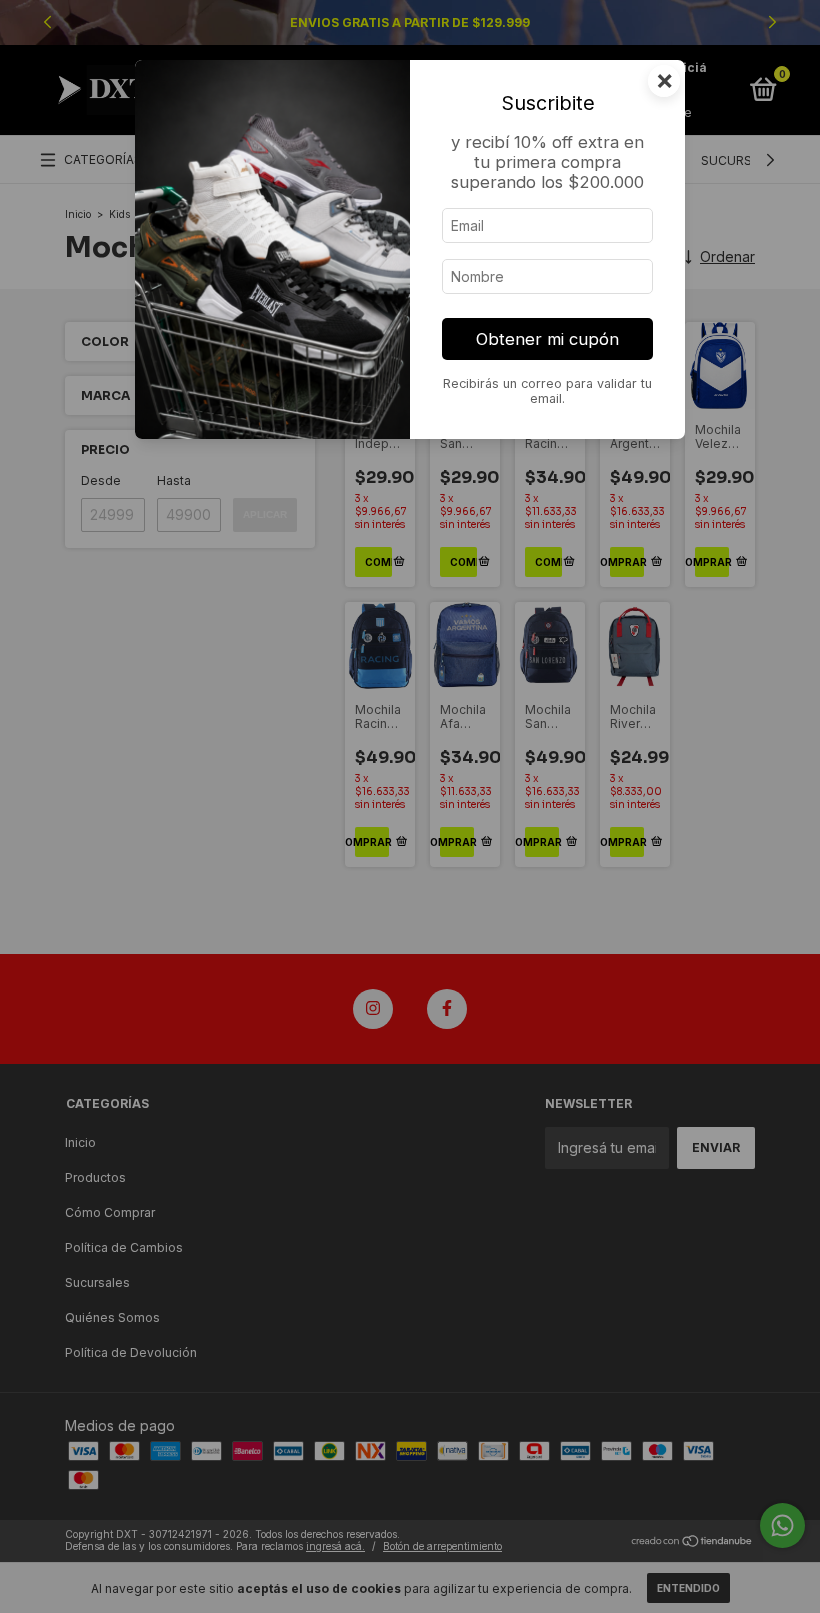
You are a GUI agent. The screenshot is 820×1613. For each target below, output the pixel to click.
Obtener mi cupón (547, 339)
